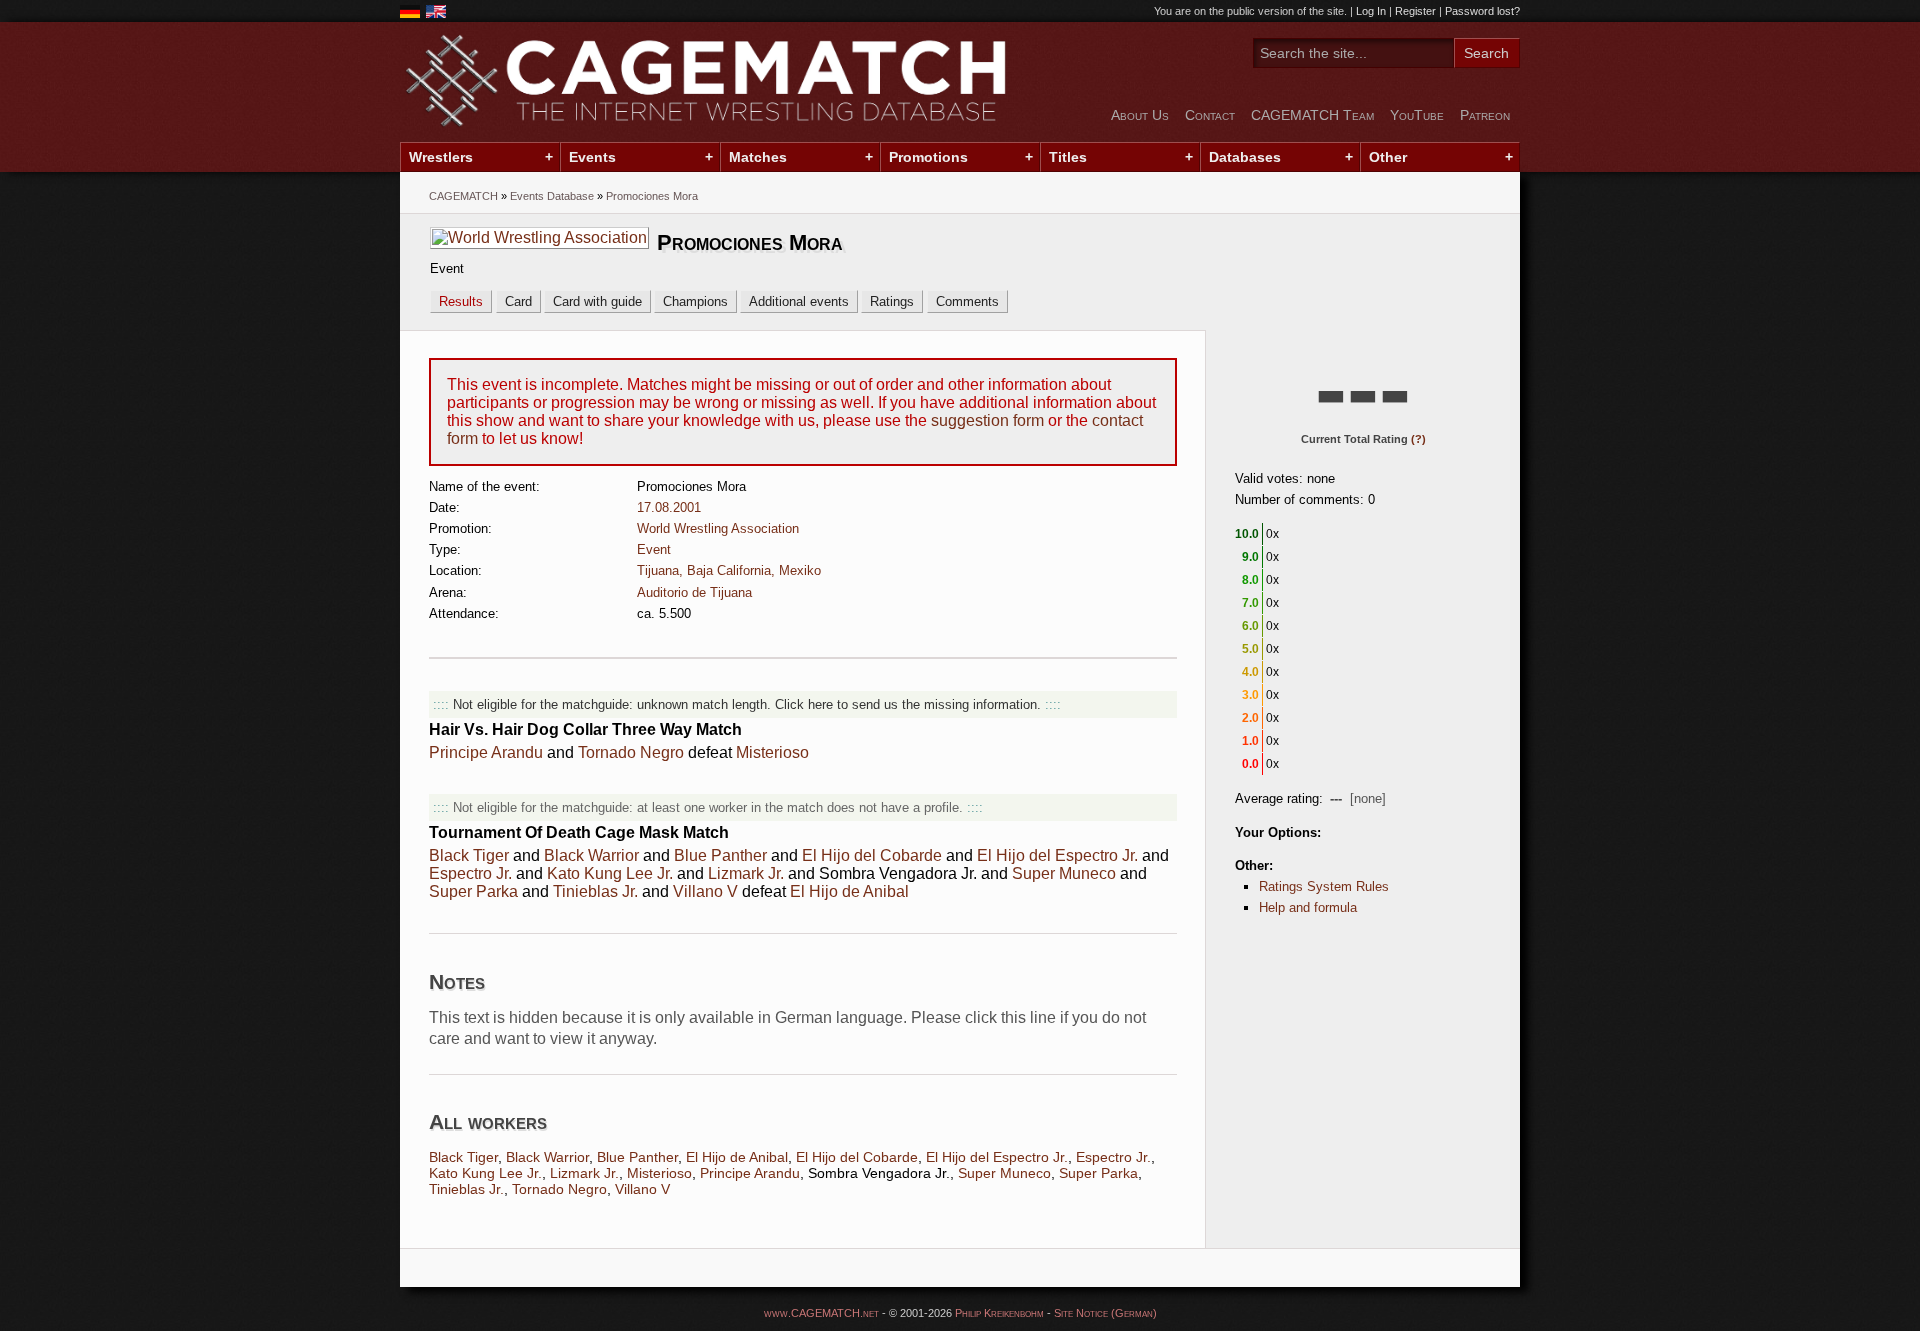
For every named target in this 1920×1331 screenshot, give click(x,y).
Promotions (928, 157)
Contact (1210, 115)
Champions (695, 301)
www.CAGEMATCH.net (821, 1313)
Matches (758, 157)
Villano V (705, 891)
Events (592, 157)
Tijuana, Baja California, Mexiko (729, 570)
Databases (1245, 157)
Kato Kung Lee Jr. (610, 873)
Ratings (892, 301)
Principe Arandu (486, 752)
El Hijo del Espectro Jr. (1057, 855)
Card (518, 301)
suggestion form (987, 420)
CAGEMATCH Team (1312, 115)
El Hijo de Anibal (849, 891)
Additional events (799, 301)
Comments (967, 301)
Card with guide (597, 301)
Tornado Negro (631, 752)
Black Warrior (591, 855)
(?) (1418, 439)
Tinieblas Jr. (595, 891)
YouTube (1417, 115)
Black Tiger (469, 855)
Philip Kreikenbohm (999, 1313)
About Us (1140, 115)
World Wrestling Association (718, 528)
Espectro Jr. (470, 873)
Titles (1068, 157)
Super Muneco (1064, 873)
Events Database (552, 196)
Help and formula (1308, 907)
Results (461, 301)
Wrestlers (441, 157)
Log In (1371, 11)
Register (1415, 11)
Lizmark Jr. (746, 873)
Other (1388, 157)
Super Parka (473, 891)
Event (654, 549)
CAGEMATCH (463, 196)
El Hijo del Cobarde (872, 855)
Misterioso (772, 752)
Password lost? (1482, 11)
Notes (457, 981)
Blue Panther (720, 855)
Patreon (1485, 115)
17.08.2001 (669, 507)
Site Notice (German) (1105, 1313)
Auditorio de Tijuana (694, 592)
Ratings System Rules (1324, 886)
